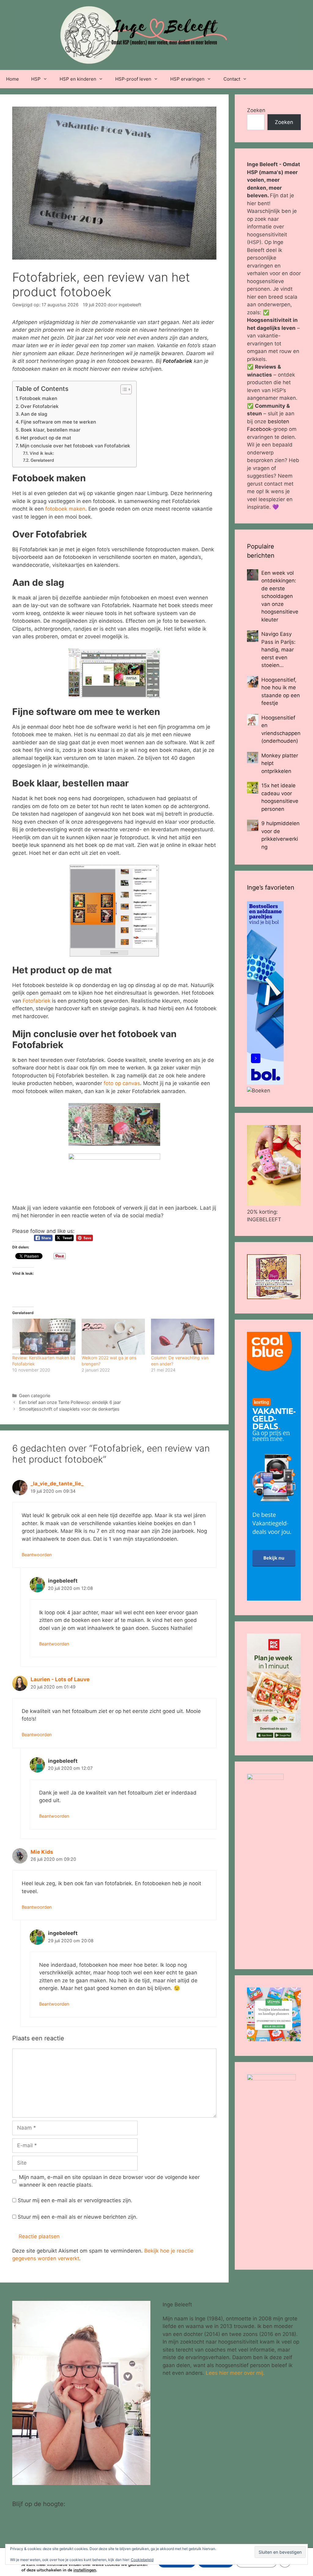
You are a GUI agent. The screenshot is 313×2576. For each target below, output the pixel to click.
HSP (36, 79)
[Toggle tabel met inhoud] (123, 389)
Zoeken (256, 110)
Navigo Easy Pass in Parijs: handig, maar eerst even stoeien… (278, 650)
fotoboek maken (65, 509)
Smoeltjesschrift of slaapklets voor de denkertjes (69, 1409)
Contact (232, 79)
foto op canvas (122, 1083)
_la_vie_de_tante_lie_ (57, 1484)
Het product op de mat (46, 438)
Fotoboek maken (38, 398)
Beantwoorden (37, 1555)
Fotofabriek (37, 1001)
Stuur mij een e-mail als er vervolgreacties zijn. (75, 2200)
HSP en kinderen (78, 79)
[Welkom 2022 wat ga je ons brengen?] (113, 1337)
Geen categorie (35, 1395)
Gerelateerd (42, 460)
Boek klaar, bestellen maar (51, 430)
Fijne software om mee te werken (58, 422)
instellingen (85, 2570)
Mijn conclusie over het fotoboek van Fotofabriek (75, 446)
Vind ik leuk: (42, 453)
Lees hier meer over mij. (235, 2373)
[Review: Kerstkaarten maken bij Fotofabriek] (44, 1337)
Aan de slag (34, 414)
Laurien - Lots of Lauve (60, 1679)
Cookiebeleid (142, 2560)
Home (13, 79)
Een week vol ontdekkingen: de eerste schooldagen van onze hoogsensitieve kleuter (280, 596)
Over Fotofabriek (40, 406)
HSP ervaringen (187, 79)
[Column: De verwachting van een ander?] (183, 1337)
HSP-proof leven (133, 79)
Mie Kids (42, 1852)
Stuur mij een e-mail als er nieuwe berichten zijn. (78, 2217)
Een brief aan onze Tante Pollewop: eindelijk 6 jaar (70, 1402)
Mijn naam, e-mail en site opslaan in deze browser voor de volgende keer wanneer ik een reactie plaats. (109, 2181)
